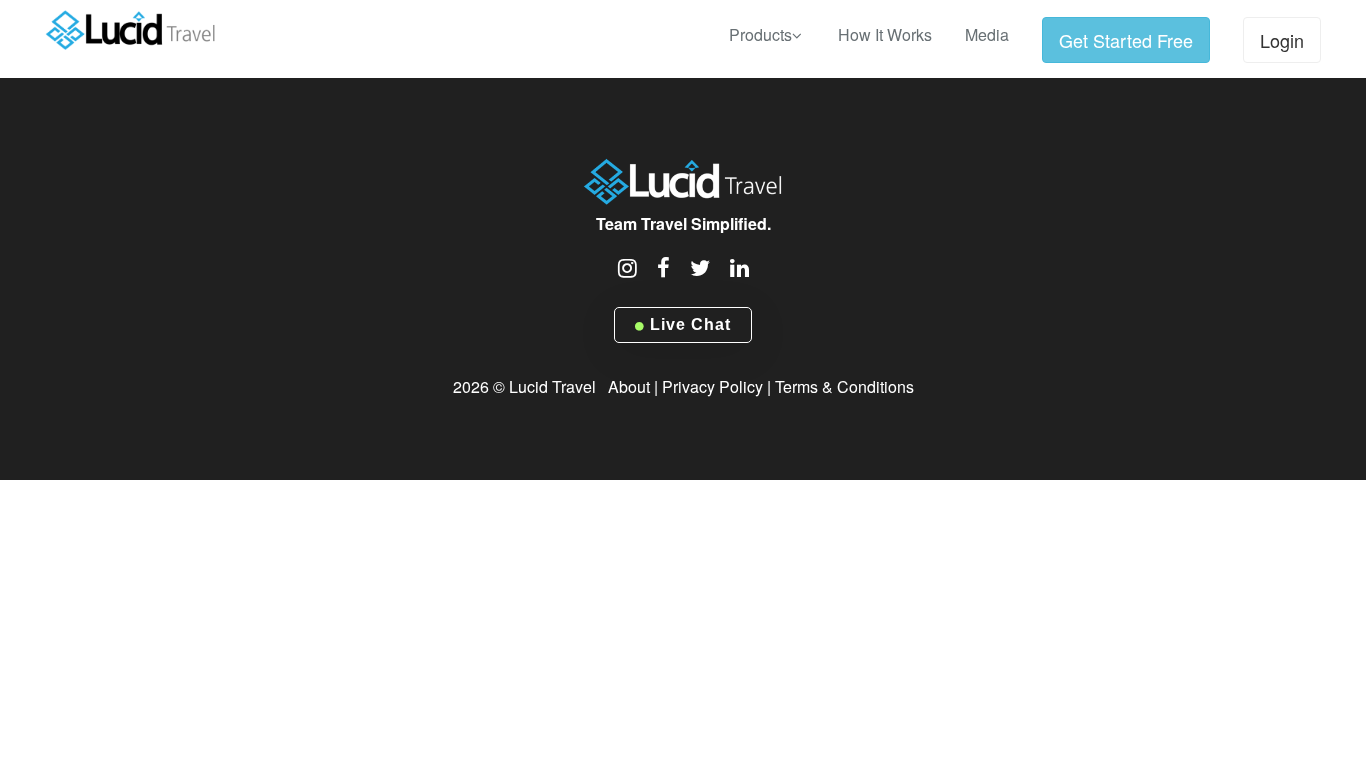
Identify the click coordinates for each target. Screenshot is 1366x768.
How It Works (885, 34)
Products (760, 34)
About (629, 386)
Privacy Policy (712, 386)
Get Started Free (1126, 40)
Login (1282, 40)
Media (987, 34)
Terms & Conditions (844, 386)
